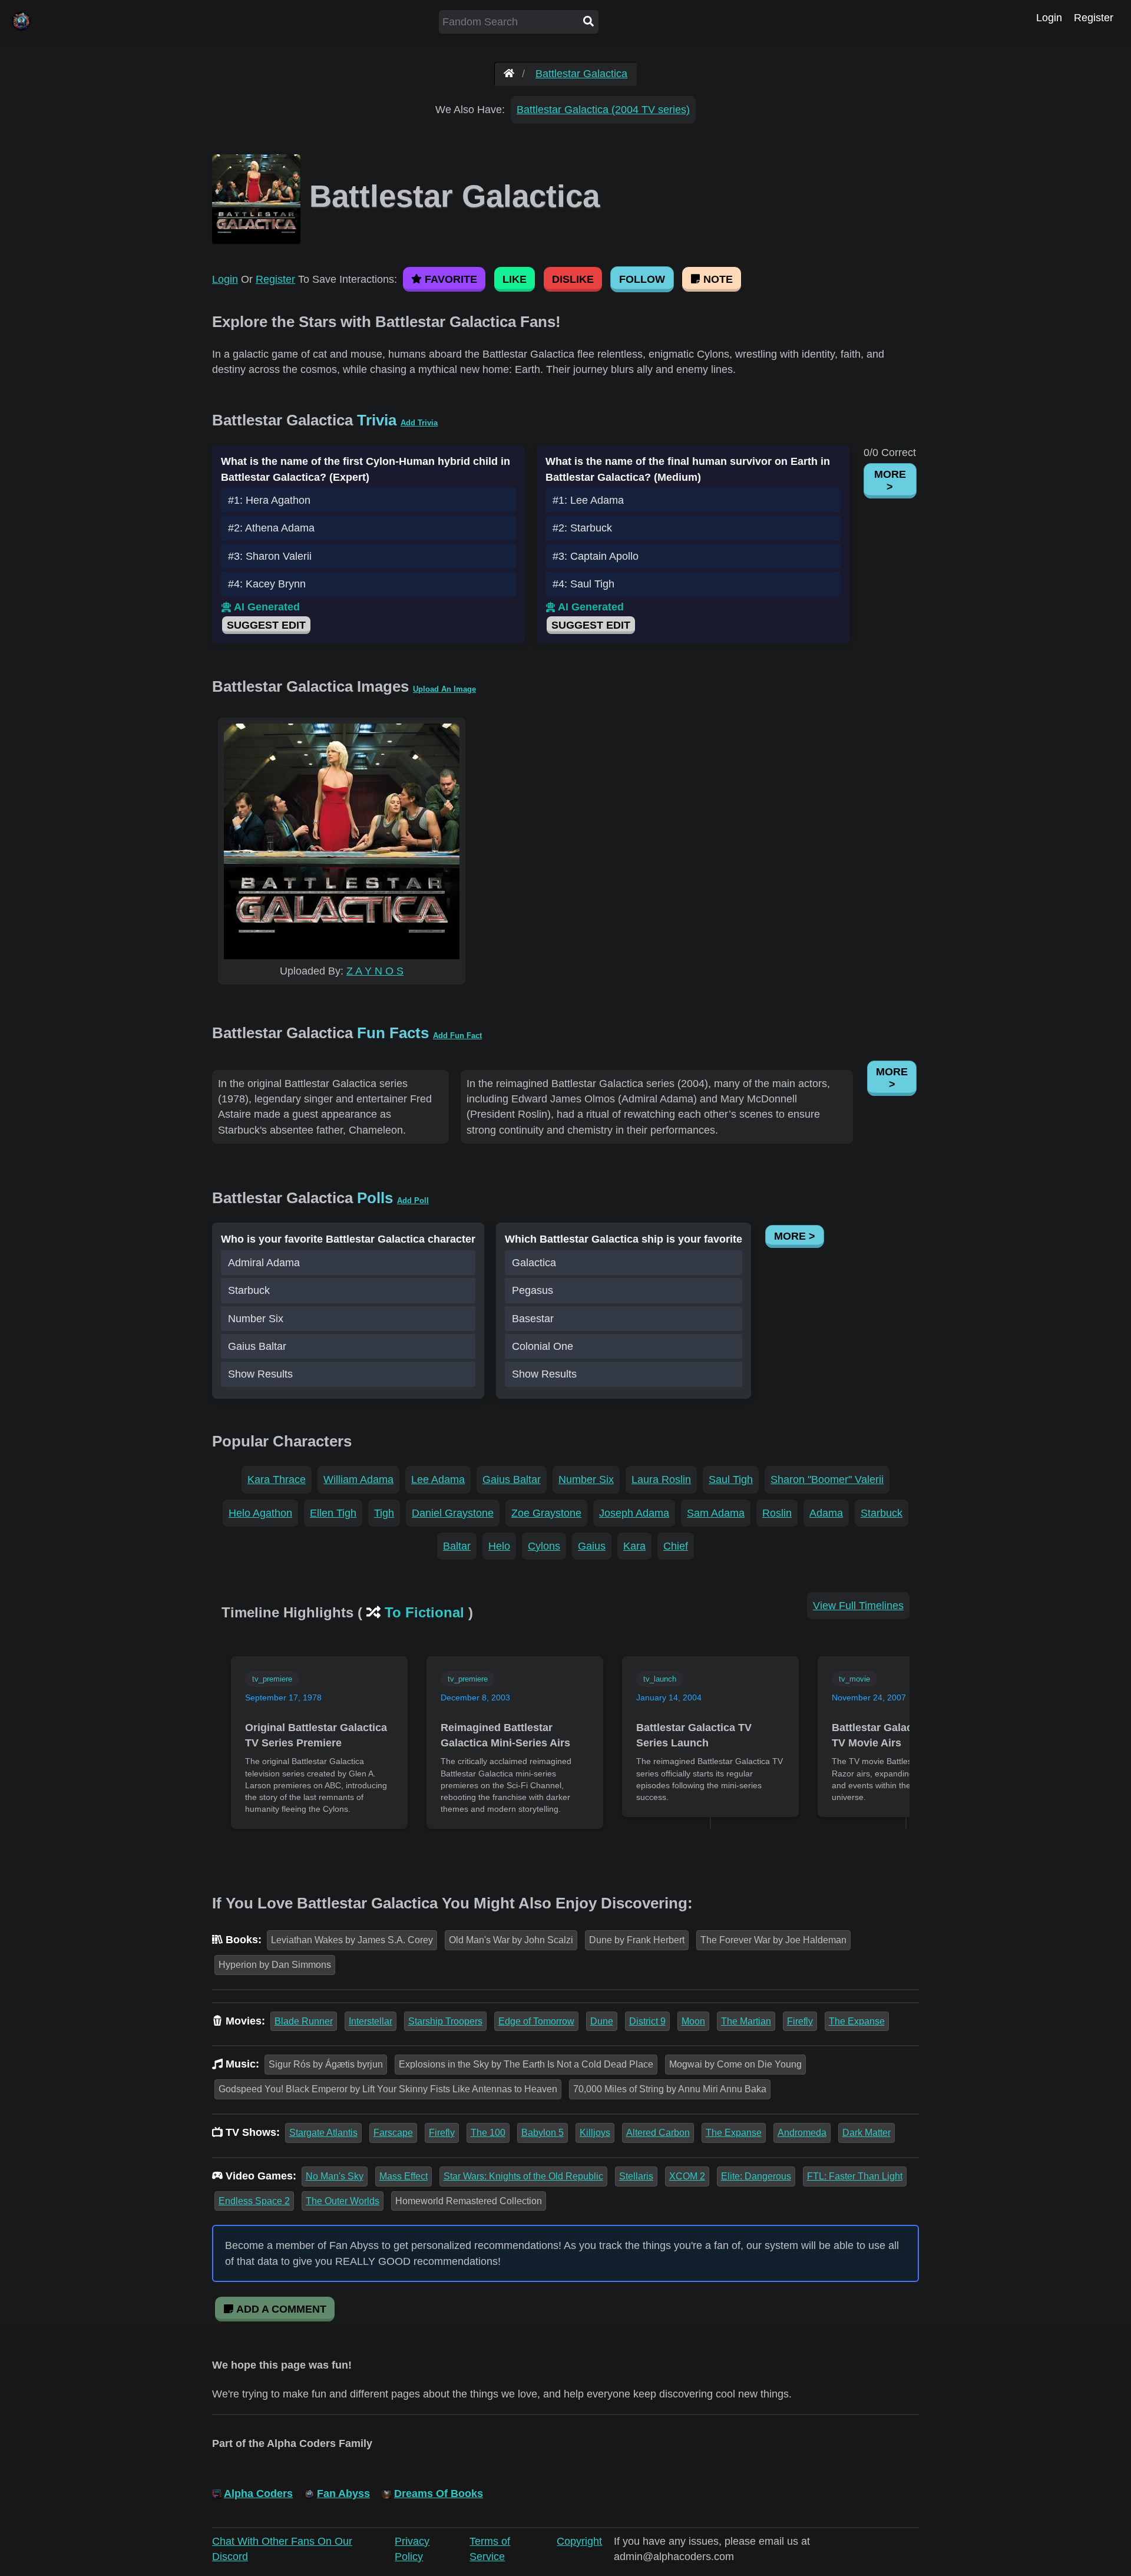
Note (717, 279)
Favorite (449, 279)
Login (1049, 18)
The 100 (488, 2133)
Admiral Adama (264, 1263)
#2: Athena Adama (271, 528)
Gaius (592, 1546)
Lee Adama (438, 1479)
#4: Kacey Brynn (267, 584)
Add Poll (413, 1201)
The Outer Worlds (343, 2201)
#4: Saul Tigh (583, 584)
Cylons (544, 1546)
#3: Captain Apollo (596, 556)
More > (890, 480)
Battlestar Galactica (581, 74)
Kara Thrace (277, 1479)
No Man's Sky (335, 2176)
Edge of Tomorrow (536, 2021)
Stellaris (636, 2176)
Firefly (800, 2021)
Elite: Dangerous (756, 2176)
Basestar (533, 1319)
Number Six (256, 1319)
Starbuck (249, 1290)
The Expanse (857, 2021)
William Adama (358, 1479)
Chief (676, 1546)
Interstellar (371, 2021)
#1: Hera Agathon (269, 500)
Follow (642, 279)
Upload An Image (444, 689)
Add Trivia (419, 423)
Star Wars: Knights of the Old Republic (523, 2176)
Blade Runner (304, 2021)
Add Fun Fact (457, 1036)
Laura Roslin (661, 1479)
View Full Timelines (858, 1606)
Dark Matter (867, 2133)
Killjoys (595, 2133)
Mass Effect (404, 2176)
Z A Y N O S (375, 971)
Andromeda (802, 2133)
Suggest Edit (266, 625)
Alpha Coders (258, 2494)
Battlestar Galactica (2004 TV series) (603, 110)
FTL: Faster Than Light (855, 2176)
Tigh (384, 1513)
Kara (634, 1546)
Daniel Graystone (453, 1513)
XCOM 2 (687, 2176)
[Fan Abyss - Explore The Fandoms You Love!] (509, 74)
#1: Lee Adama (588, 500)
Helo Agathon (260, 1513)
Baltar (457, 1546)
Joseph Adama (634, 1513)
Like (515, 279)
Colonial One (543, 1346)
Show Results (260, 1374)
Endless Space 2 (254, 2201)
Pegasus (533, 1290)
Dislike (573, 279)
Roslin (777, 1513)
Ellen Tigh (333, 1513)
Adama (826, 1513)
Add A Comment (280, 2309)
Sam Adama (716, 1513)
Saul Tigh (731, 1479)
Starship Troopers (445, 2021)
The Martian (746, 2021)
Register (1094, 18)
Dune (602, 2021)
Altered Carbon (658, 2133)
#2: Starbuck (582, 528)
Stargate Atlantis (323, 2133)
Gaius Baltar (257, 1346)
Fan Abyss (343, 2494)
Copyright (579, 2541)
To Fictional (424, 1612)
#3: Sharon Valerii (270, 556)
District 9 (647, 2021)
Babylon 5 (543, 2133)
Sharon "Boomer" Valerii (827, 1479)
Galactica (534, 1263)
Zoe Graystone (546, 1513)
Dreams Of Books (439, 2494)
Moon (693, 2021)
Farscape (393, 2133)
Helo (499, 1546)
